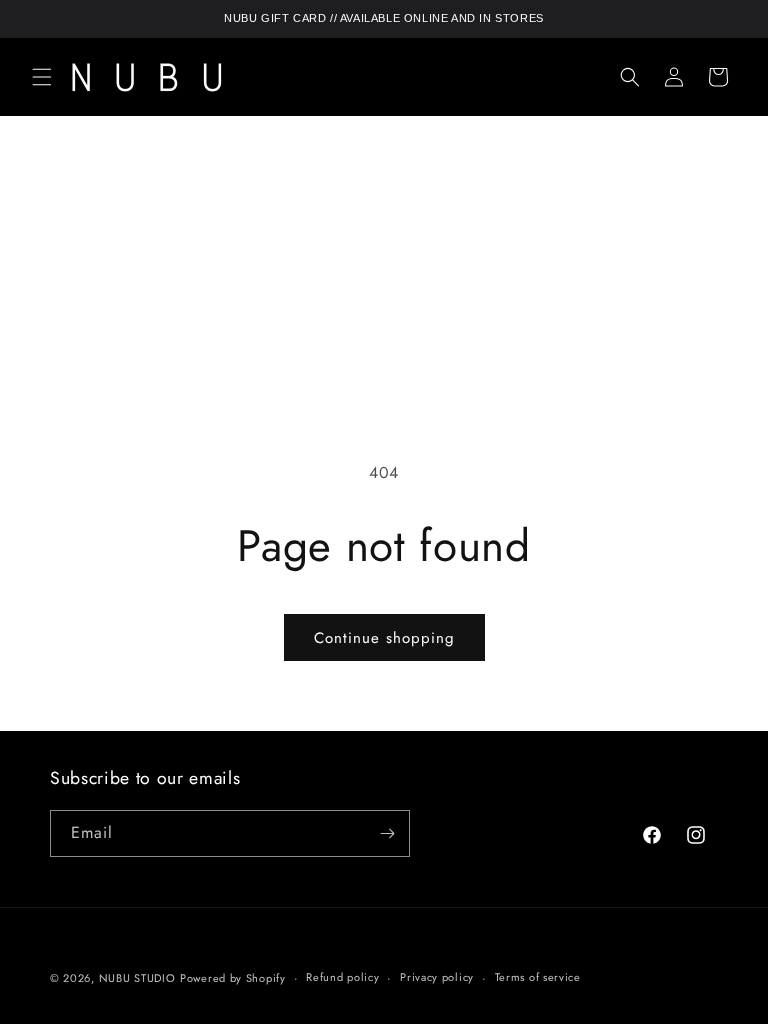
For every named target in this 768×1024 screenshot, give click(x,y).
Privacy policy (437, 977)
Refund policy (342, 977)
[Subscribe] (387, 833)
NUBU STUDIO (137, 978)
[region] (384, 19)
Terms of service (538, 977)
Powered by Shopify (233, 978)
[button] (42, 77)
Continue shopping (384, 638)
